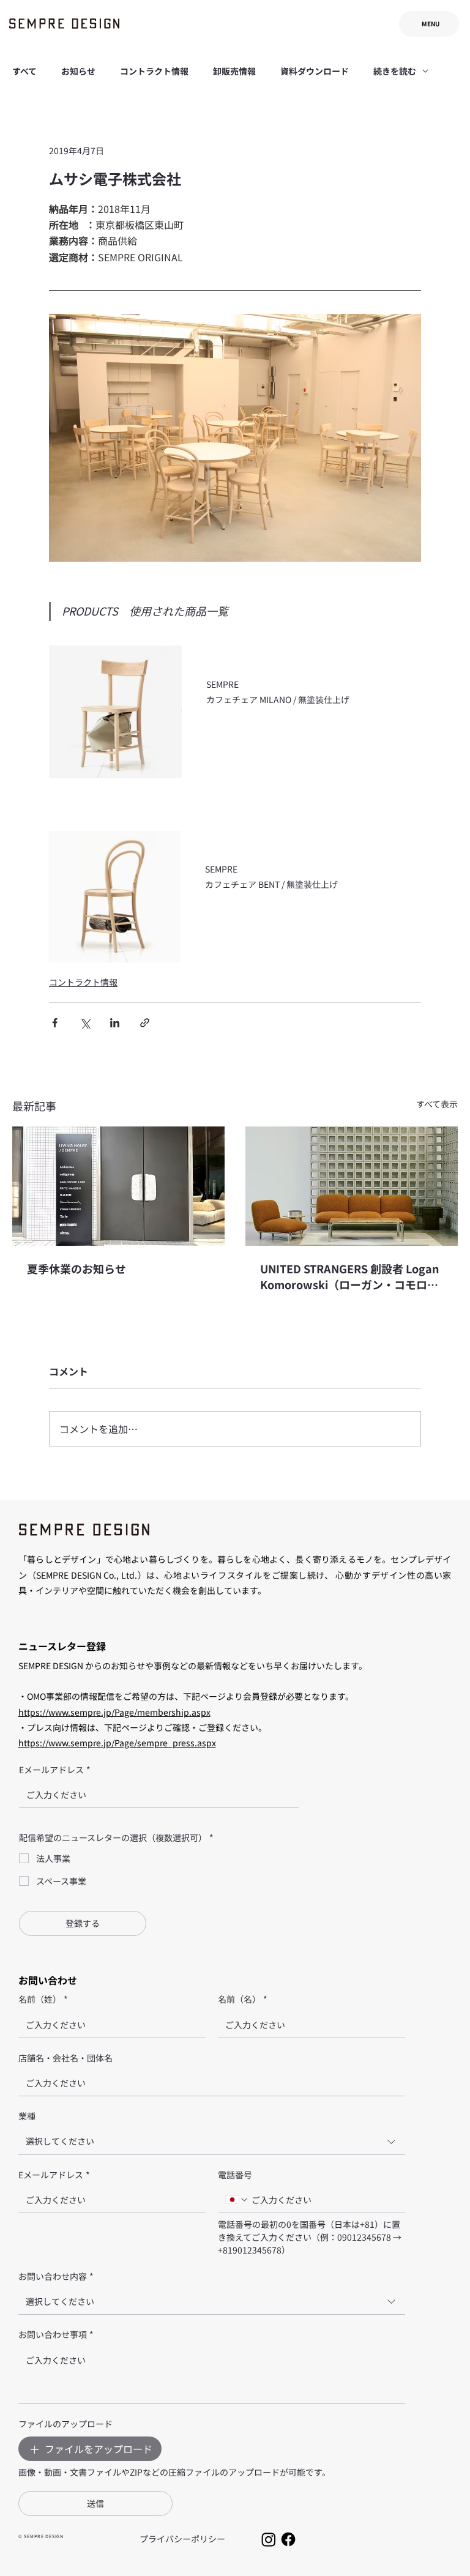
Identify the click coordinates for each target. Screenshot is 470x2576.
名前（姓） (43, 1999)
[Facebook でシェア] (55, 1023)
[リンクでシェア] (145, 1023)
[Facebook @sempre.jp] (288, 2539)
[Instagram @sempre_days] (269, 2539)
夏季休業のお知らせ (76, 1268)
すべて (24, 71)
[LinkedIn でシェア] (115, 1023)
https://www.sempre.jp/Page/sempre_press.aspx (117, 1743)
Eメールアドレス (55, 1770)
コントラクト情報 (154, 71)
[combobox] (212, 2142)
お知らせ (78, 71)
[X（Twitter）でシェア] (85, 1023)
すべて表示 (437, 1104)
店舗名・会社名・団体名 (65, 2058)
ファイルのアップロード (65, 2424)
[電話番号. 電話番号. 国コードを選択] (237, 2200)
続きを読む (395, 71)
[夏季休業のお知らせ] (118, 1186)
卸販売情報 (234, 71)
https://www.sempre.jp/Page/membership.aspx (114, 1712)
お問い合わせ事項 (56, 2334)
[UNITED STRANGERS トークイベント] (352, 1186)
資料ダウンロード (315, 71)
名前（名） (243, 1999)
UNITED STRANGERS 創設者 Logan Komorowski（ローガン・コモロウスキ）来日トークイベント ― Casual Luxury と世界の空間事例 (350, 1276)
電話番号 (235, 2175)
